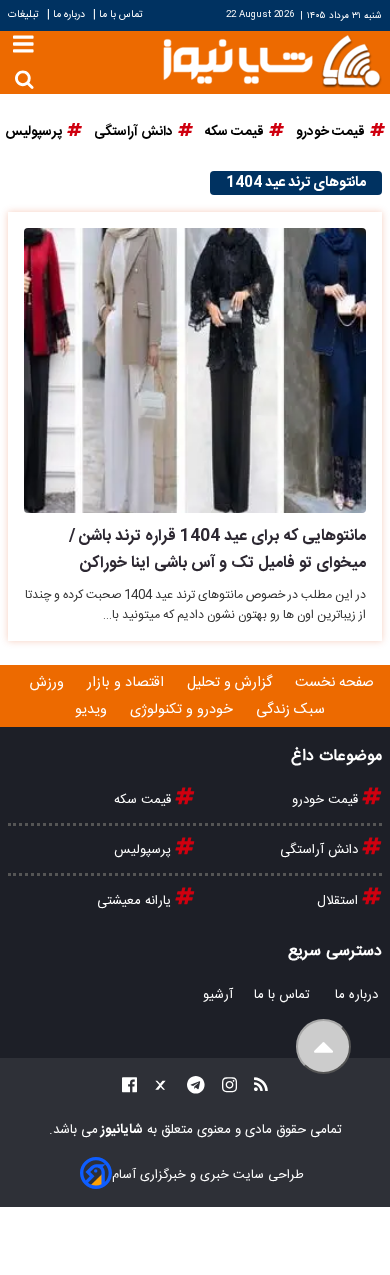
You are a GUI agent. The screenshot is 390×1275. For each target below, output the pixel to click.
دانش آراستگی (321, 850)
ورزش (49, 683)
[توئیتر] (156, 1088)
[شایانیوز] (271, 59)
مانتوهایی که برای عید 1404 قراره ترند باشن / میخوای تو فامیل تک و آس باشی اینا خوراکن (217, 550)
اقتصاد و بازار (127, 683)
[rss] (255, 1088)
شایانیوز (120, 1130)
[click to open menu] (23, 46)
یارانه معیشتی (136, 901)
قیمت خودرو (327, 800)
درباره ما (69, 14)
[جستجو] (24, 79)
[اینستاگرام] (223, 1088)
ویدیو (93, 710)
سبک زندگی (292, 710)
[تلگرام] (190, 1088)
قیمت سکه (144, 800)
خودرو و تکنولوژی (183, 710)
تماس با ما (121, 14)
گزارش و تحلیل (231, 683)
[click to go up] (323, 1046)
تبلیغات (25, 14)
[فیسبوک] (129, 1088)
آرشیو (218, 995)
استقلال (339, 901)
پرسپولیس (144, 850)
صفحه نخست (334, 683)
